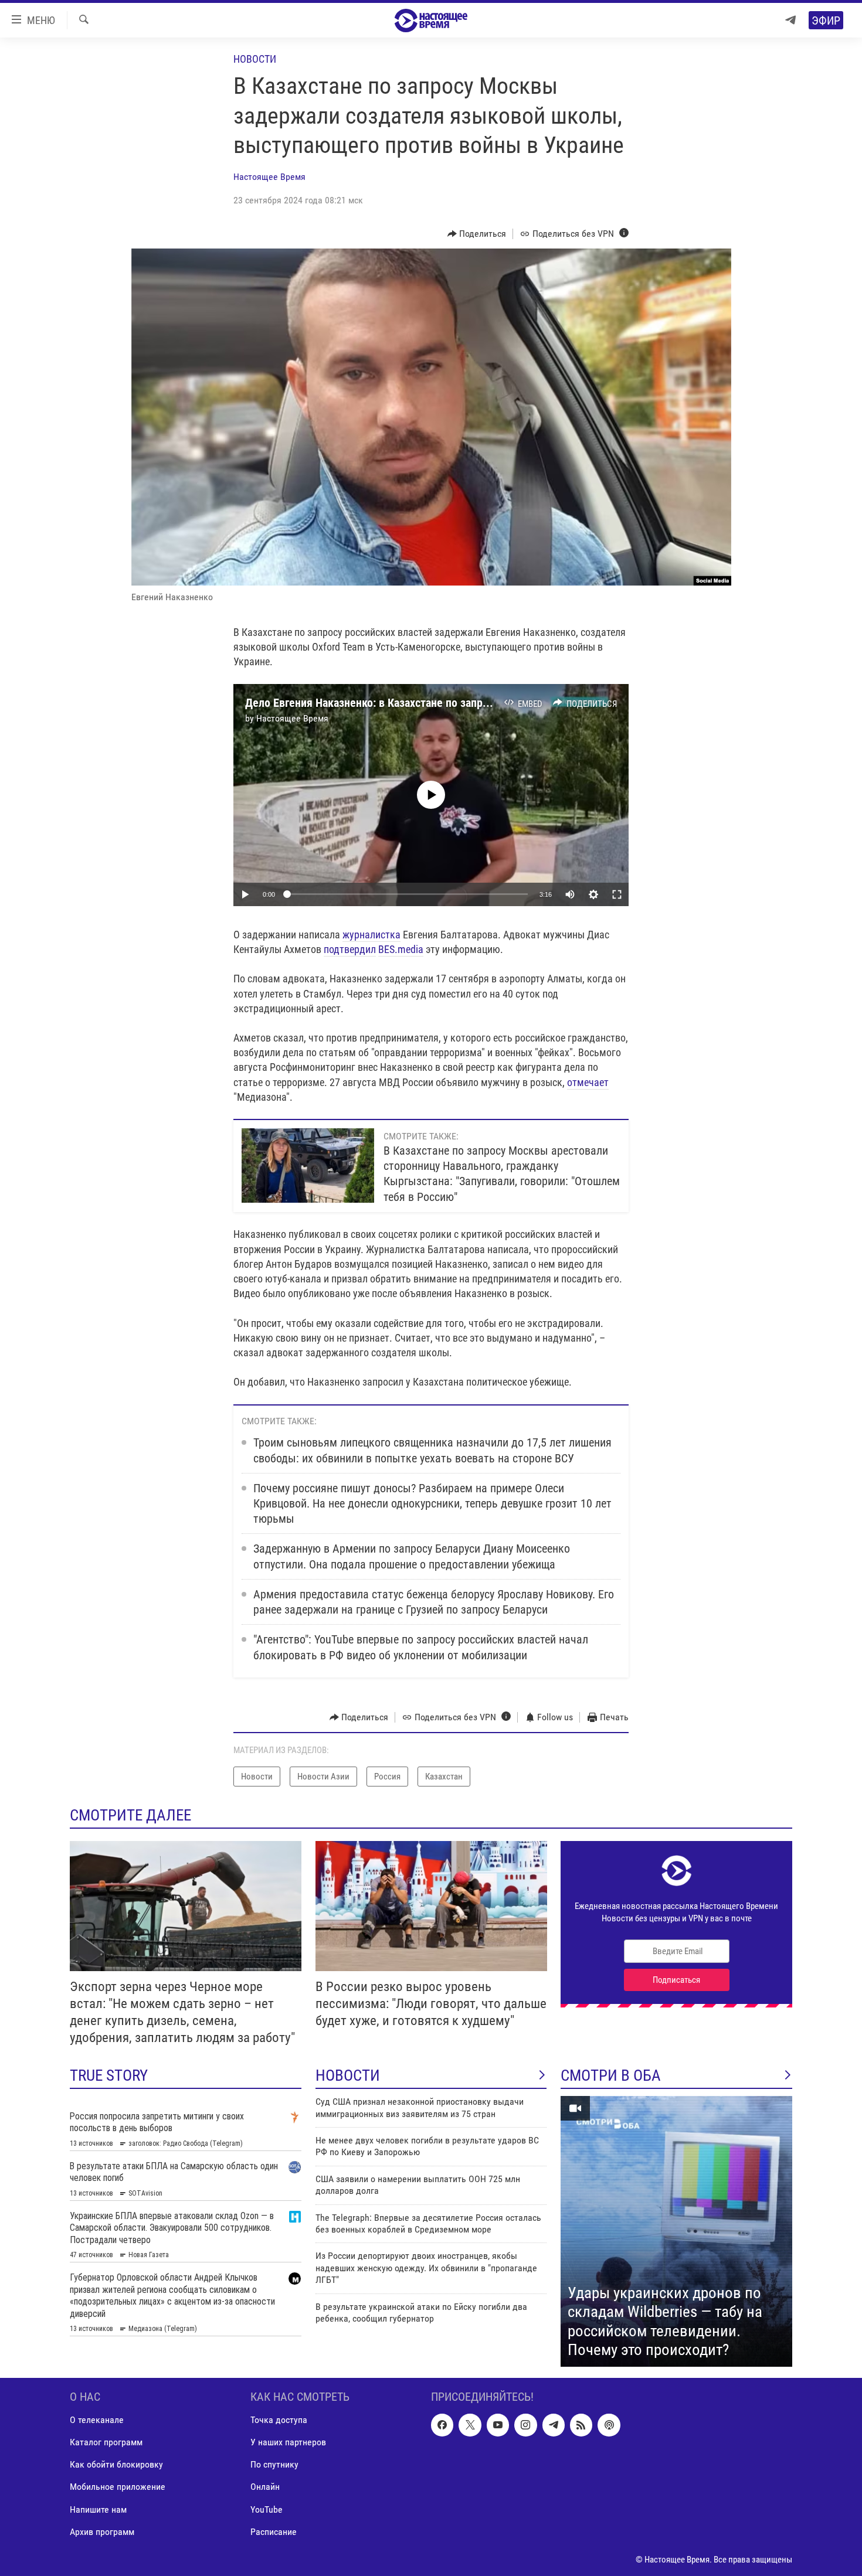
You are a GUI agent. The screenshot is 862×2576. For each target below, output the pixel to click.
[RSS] (581, 2425)
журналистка (371, 935)
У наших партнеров (288, 2442)
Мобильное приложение (118, 2487)
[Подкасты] (609, 2425)
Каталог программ (106, 2442)
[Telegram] (790, 20)
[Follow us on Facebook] (442, 2425)
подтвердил (350, 949)
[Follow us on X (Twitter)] (470, 2425)
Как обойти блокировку (116, 2464)
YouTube (267, 2509)
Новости (255, 59)
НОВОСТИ (348, 2075)
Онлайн (265, 2487)
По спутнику (274, 2464)
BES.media (401, 949)
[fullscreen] (617, 894)
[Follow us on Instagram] (525, 2425)
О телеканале (97, 2420)
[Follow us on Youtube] (498, 2425)
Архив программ (102, 2532)
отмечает (588, 1082)
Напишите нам (98, 2509)
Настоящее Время (269, 177)
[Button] (477, 234)
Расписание (274, 2532)
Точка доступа (279, 2420)
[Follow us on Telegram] (554, 2425)
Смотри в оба (611, 2075)
